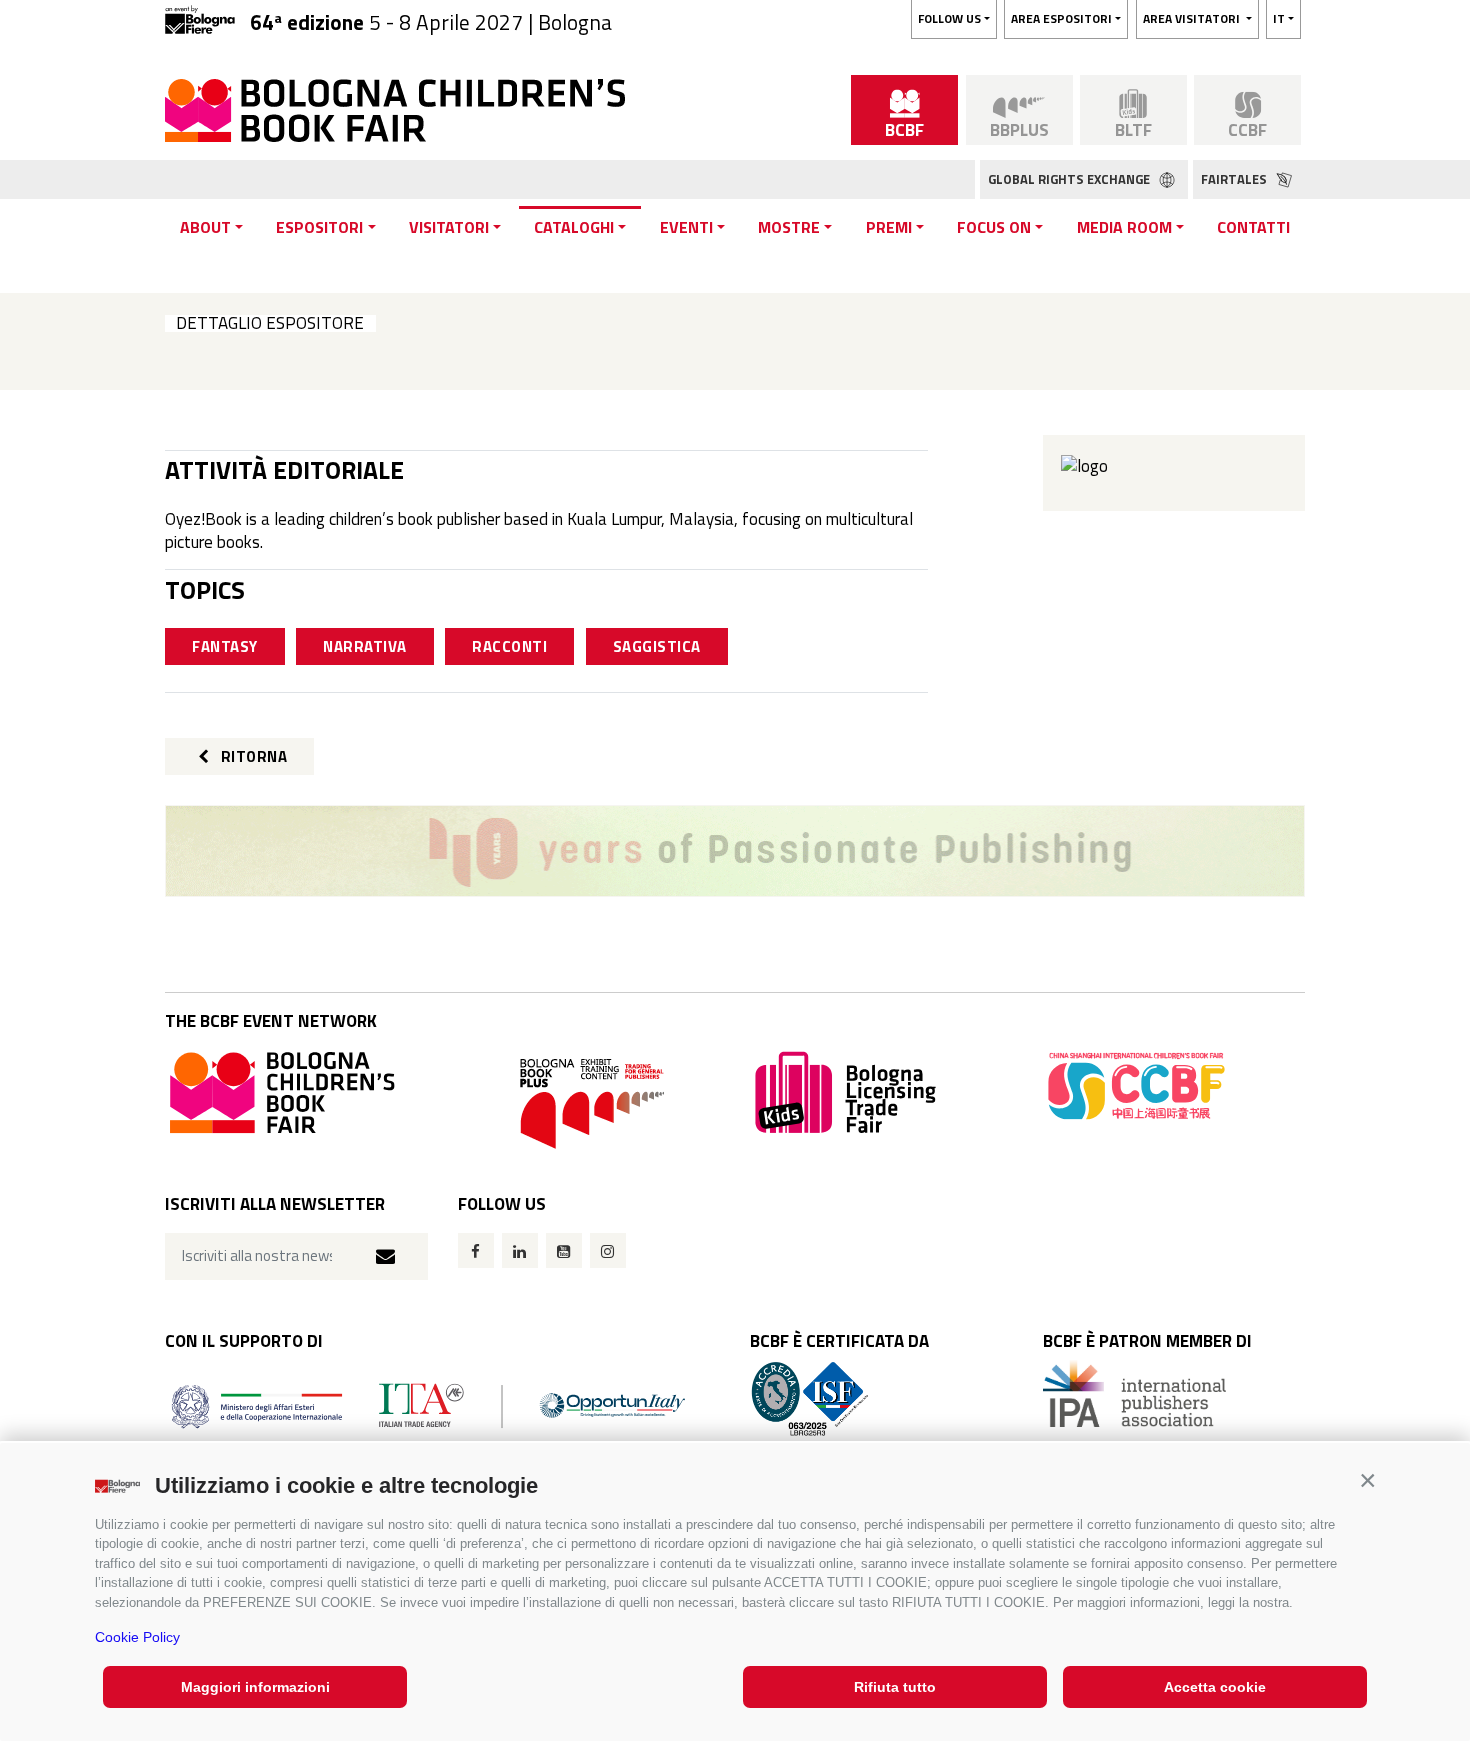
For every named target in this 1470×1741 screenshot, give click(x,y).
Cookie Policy (137, 1637)
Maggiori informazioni (255, 1687)
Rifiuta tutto (895, 1687)
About (205, 227)
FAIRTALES (1235, 179)
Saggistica (657, 646)
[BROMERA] (735, 851)
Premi (889, 227)
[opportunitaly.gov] (428, 1404)
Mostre (789, 227)
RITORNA (252, 756)
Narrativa (365, 646)
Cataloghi (574, 227)
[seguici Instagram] (608, 1250)
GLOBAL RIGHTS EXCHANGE (1070, 179)
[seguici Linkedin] (520, 1250)
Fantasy (225, 646)
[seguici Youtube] (564, 1250)
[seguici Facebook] (476, 1250)
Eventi (686, 227)
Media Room (1124, 227)
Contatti (1253, 227)
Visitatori (449, 227)
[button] (1367, 1480)
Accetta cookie (1215, 1687)
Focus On (994, 227)
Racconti (509, 646)
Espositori (319, 227)
